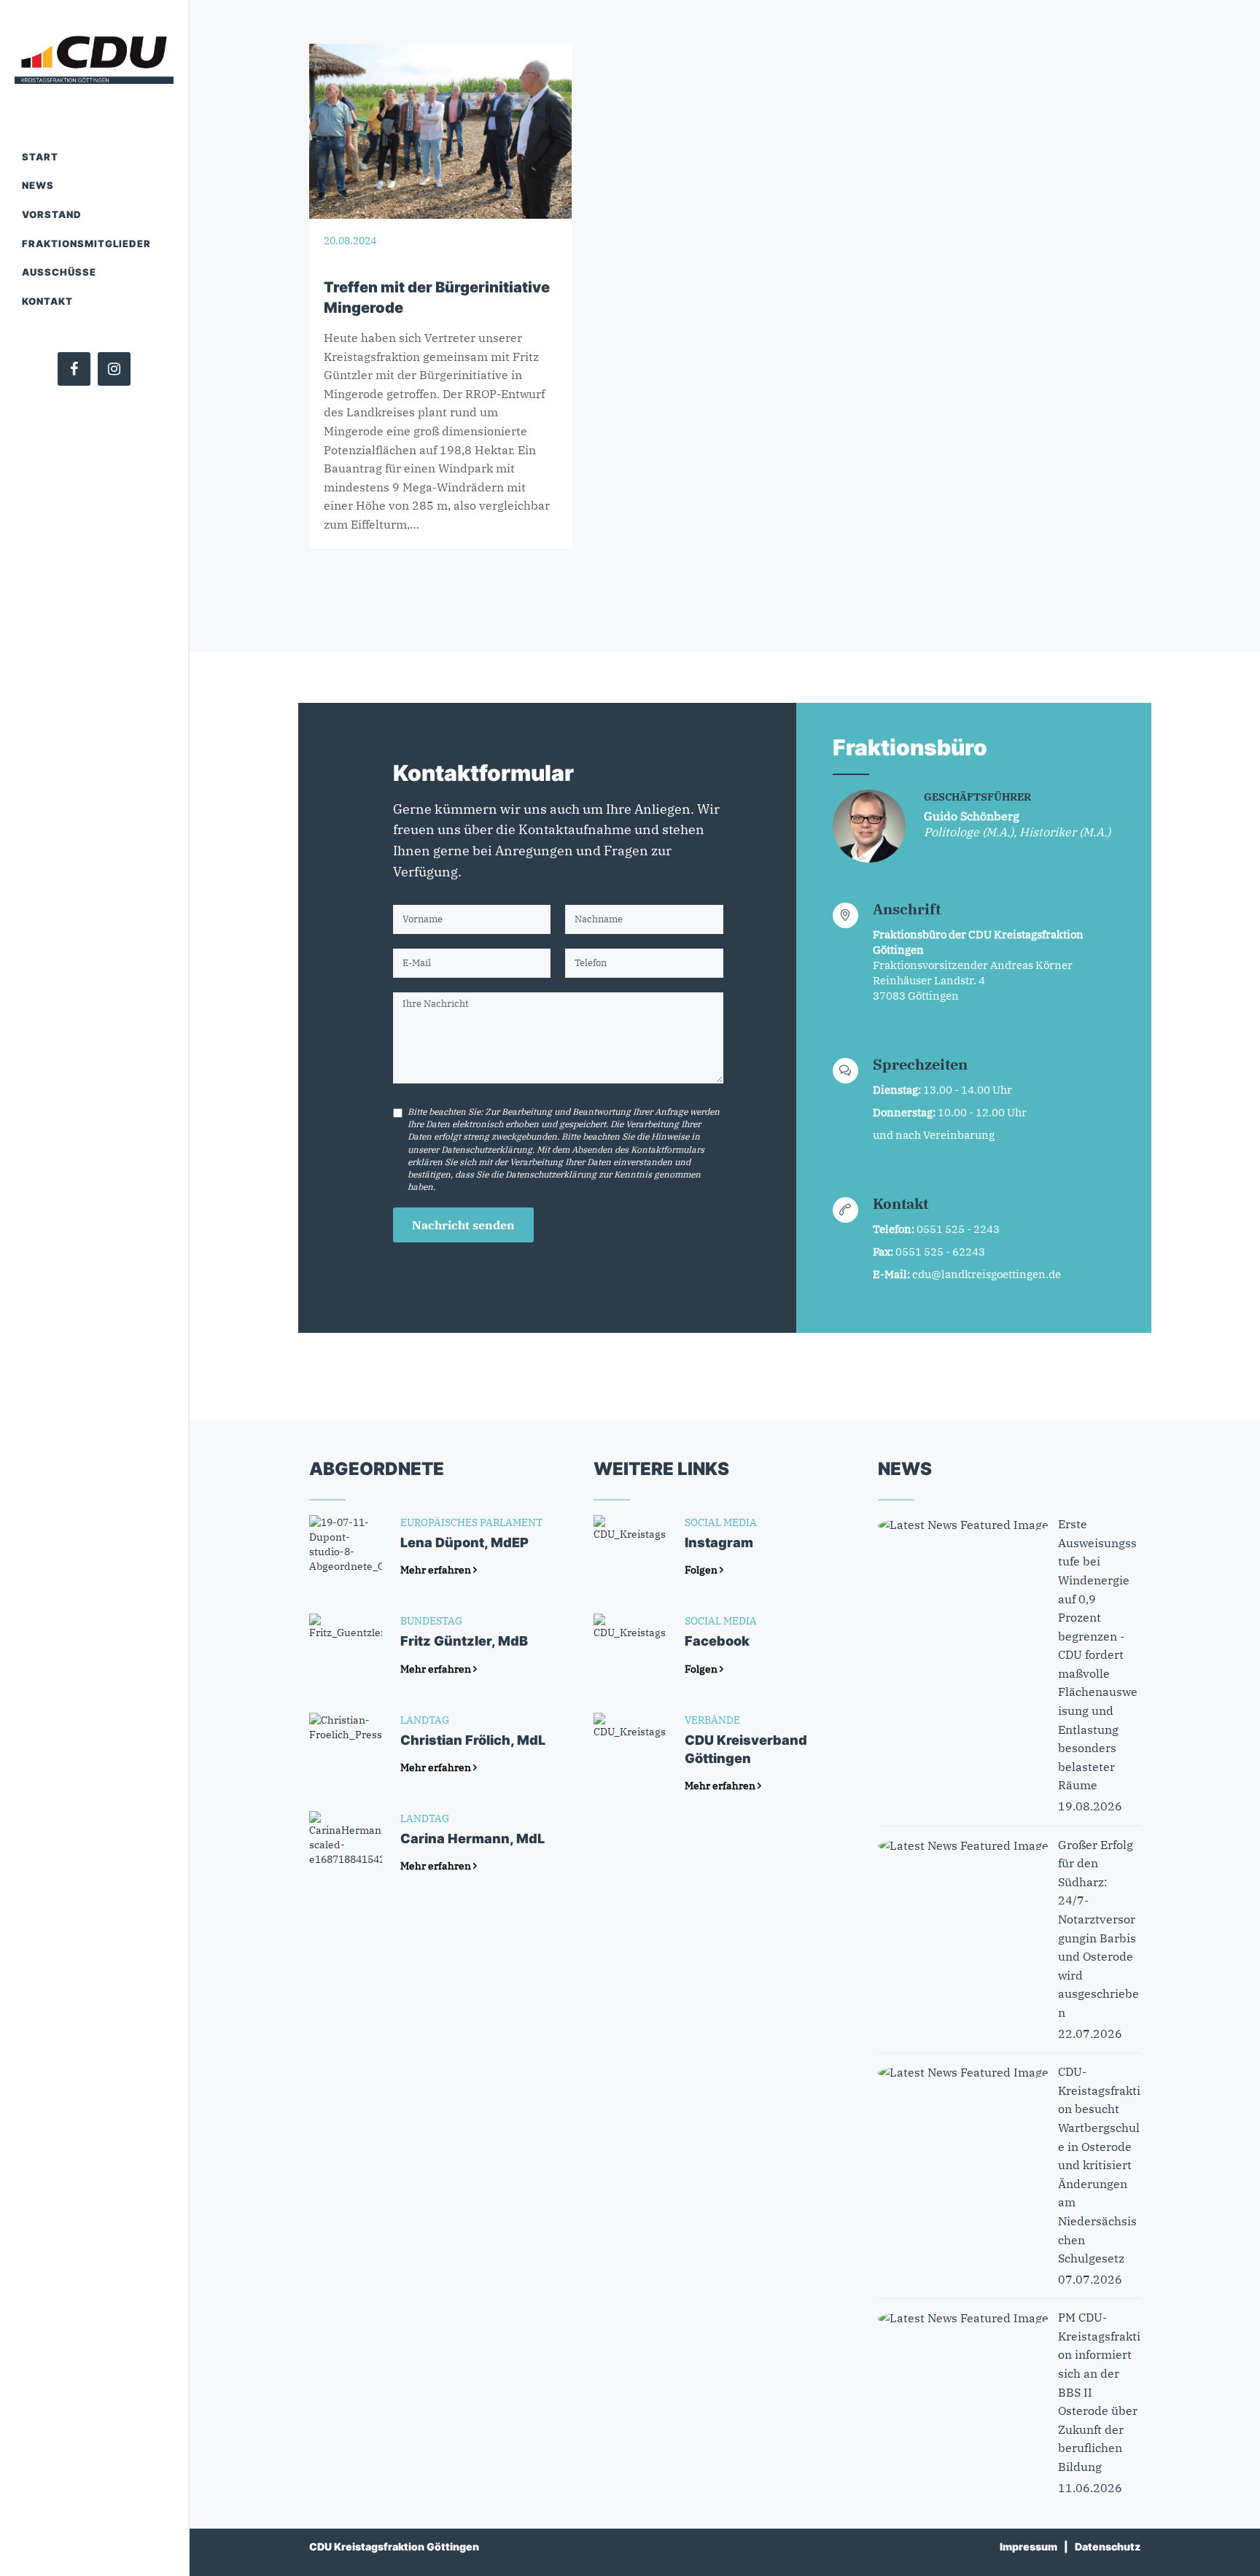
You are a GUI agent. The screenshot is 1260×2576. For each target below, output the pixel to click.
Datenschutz (1108, 2546)
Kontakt (47, 301)
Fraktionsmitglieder (86, 244)
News (38, 185)
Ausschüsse (59, 272)
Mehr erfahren (437, 1570)
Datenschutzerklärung (487, 1149)
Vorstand (52, 214)
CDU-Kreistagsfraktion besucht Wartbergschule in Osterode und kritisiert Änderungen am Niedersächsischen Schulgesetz (1099, 2165)
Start (40, 157)
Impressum (1028, 2546)
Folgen (702, 1570)
